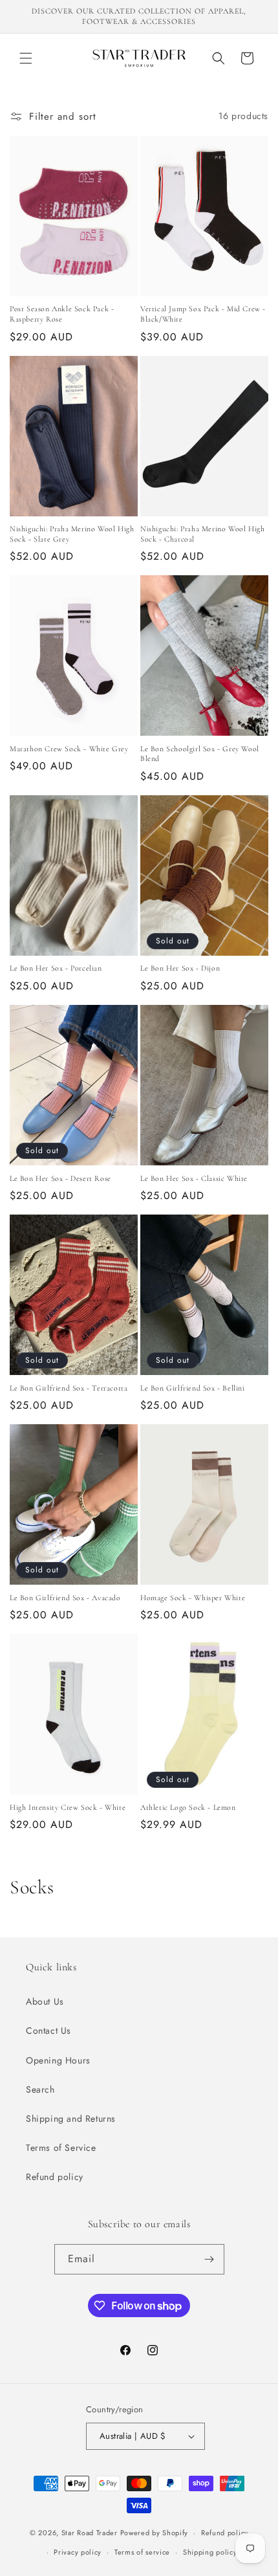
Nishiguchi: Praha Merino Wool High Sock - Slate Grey (72, 534)
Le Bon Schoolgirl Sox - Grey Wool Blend (200, 754)
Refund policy (55, 2177)
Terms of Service (61, 2148)
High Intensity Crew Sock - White (68, 1807)
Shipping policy (210, 2552)
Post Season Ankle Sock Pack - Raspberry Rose (62, 314)
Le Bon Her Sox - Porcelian (56, 968)
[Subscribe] (209, 2259)
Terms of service (142, 2552)
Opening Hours (58, 2060)
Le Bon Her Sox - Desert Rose (60, 1178)
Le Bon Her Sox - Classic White (194, 1178)
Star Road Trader (90, 2533)
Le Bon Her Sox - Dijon (180, 968)
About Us (45, 2001)
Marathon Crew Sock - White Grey (69, 749)
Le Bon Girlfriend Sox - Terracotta (69, 1388)
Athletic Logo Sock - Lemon (188, 1807)
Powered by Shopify (155, 2533)
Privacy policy (78, 2552)
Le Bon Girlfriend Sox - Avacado (65, 1598)
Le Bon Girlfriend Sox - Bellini (193, 1388)
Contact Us (48, 2031)
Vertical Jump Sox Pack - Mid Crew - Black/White (203, 314)
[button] (26, 58)
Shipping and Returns (71, 2119)
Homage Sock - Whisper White (193, 1598)
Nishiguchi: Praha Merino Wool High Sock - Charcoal (202, 534)
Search (40, 2089)
